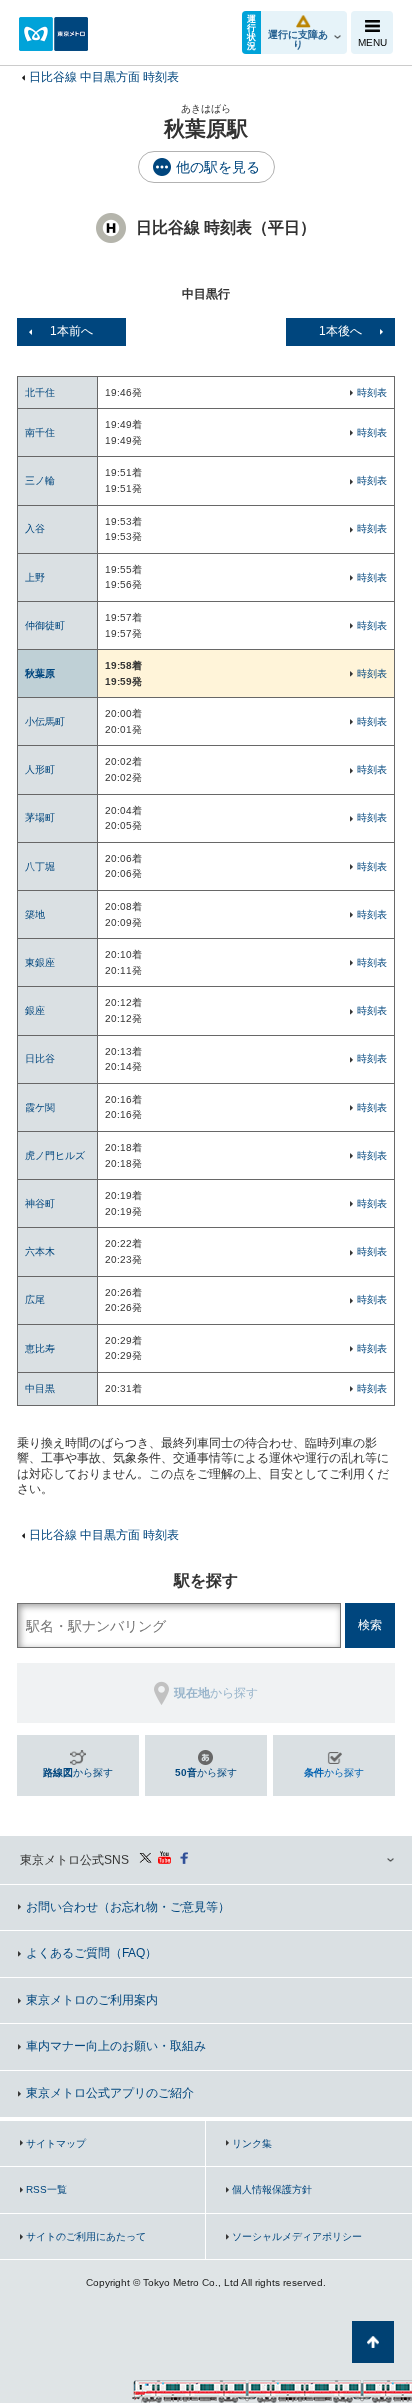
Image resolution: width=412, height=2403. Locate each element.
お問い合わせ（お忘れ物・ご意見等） (128, 1907)
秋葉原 (40, 673)
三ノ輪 (40, 480)
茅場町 (40, 817)
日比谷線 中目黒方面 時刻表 (104, 77)
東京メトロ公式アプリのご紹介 (110, 2093)
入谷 (35, 528)
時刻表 (372, 392)
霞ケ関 (40, 1107)
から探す (78, 1772)
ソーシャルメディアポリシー (297, 2236)
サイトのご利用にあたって (86, 2236)
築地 (35, 914)
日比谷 (40, 1058)
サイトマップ (56, 2143)
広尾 (35, 1299)
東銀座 (40, 962)
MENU (372, 42)
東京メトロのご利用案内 (92, 2000)
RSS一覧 (46, 2189)
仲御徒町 (45, 625)
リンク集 (252, 2143)
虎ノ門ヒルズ (55, 1155)
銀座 (35, 1010)
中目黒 (40, 1388)
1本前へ (71, 331)
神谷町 (40, 1203)
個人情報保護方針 (272, 2189)
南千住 (40, 432)
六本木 (40, 1251)
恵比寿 (40, 1348)
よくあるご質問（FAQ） (91, 1953)
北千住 (40, 392)
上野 (35, 577)
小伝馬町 (45, 721)
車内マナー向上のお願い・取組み (116, 2046)
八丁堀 (40, 866)
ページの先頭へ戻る (373, 2342)
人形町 (40, 769)
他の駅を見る (218, 167)
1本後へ (340, 331)
